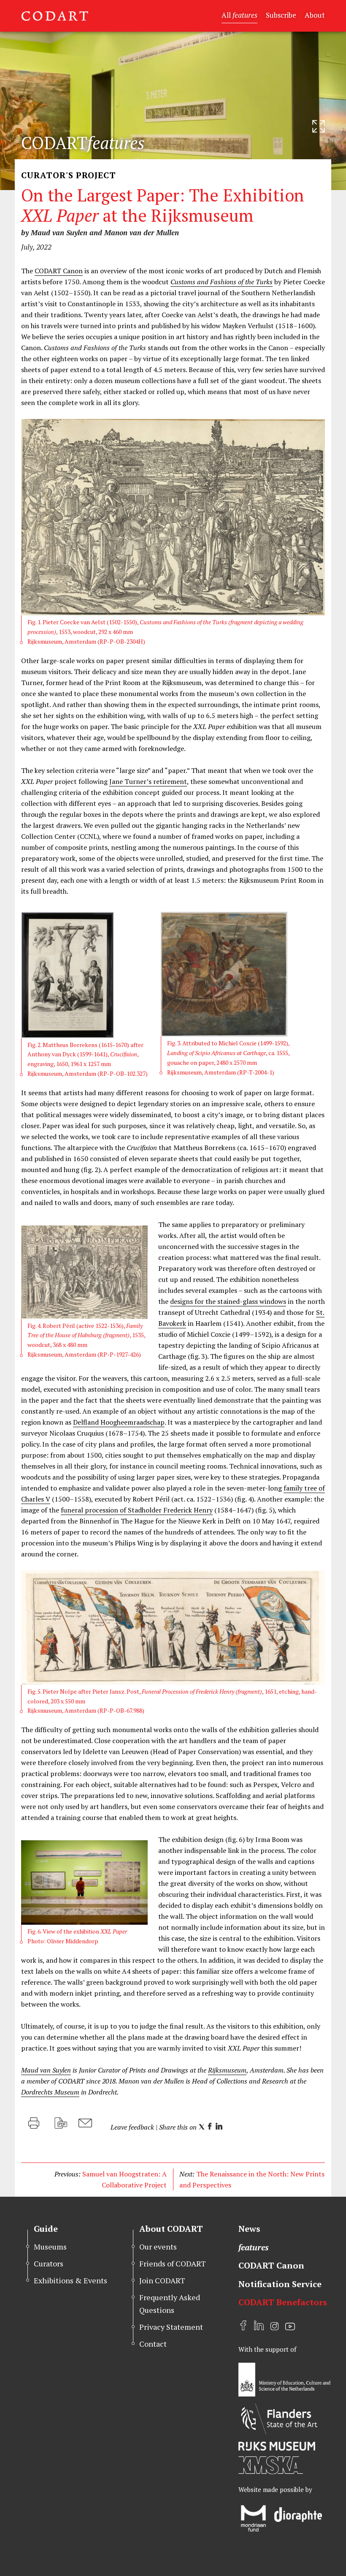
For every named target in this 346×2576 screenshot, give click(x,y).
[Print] (34, 2123)
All (239, 15)
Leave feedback (132, 2127)
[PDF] (61, 2123)
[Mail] (85, 2123)
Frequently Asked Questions (170, 2303)
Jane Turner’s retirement (148, 781)
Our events (158, 2247)
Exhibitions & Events (70, 2280)
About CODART (171, 2229)
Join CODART (162, 2280)
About (315, 15)
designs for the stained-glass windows (228, 1301)
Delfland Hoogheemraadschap (119, 1422)
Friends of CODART (173, 2263)
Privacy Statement (171, 2327)
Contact (153, 2344)
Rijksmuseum (227, 2070)
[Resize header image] (319, 126)
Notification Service (280, 2284)
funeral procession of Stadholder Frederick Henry (137, 1510)
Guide (46, 2229)
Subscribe (281, 15)
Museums (50, 2247)
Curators (49, 2263)
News (249, 2229)
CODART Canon (59, 271)
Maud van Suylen (46, 2070)
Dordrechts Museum (50, 2092)
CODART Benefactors (283, 2302)
